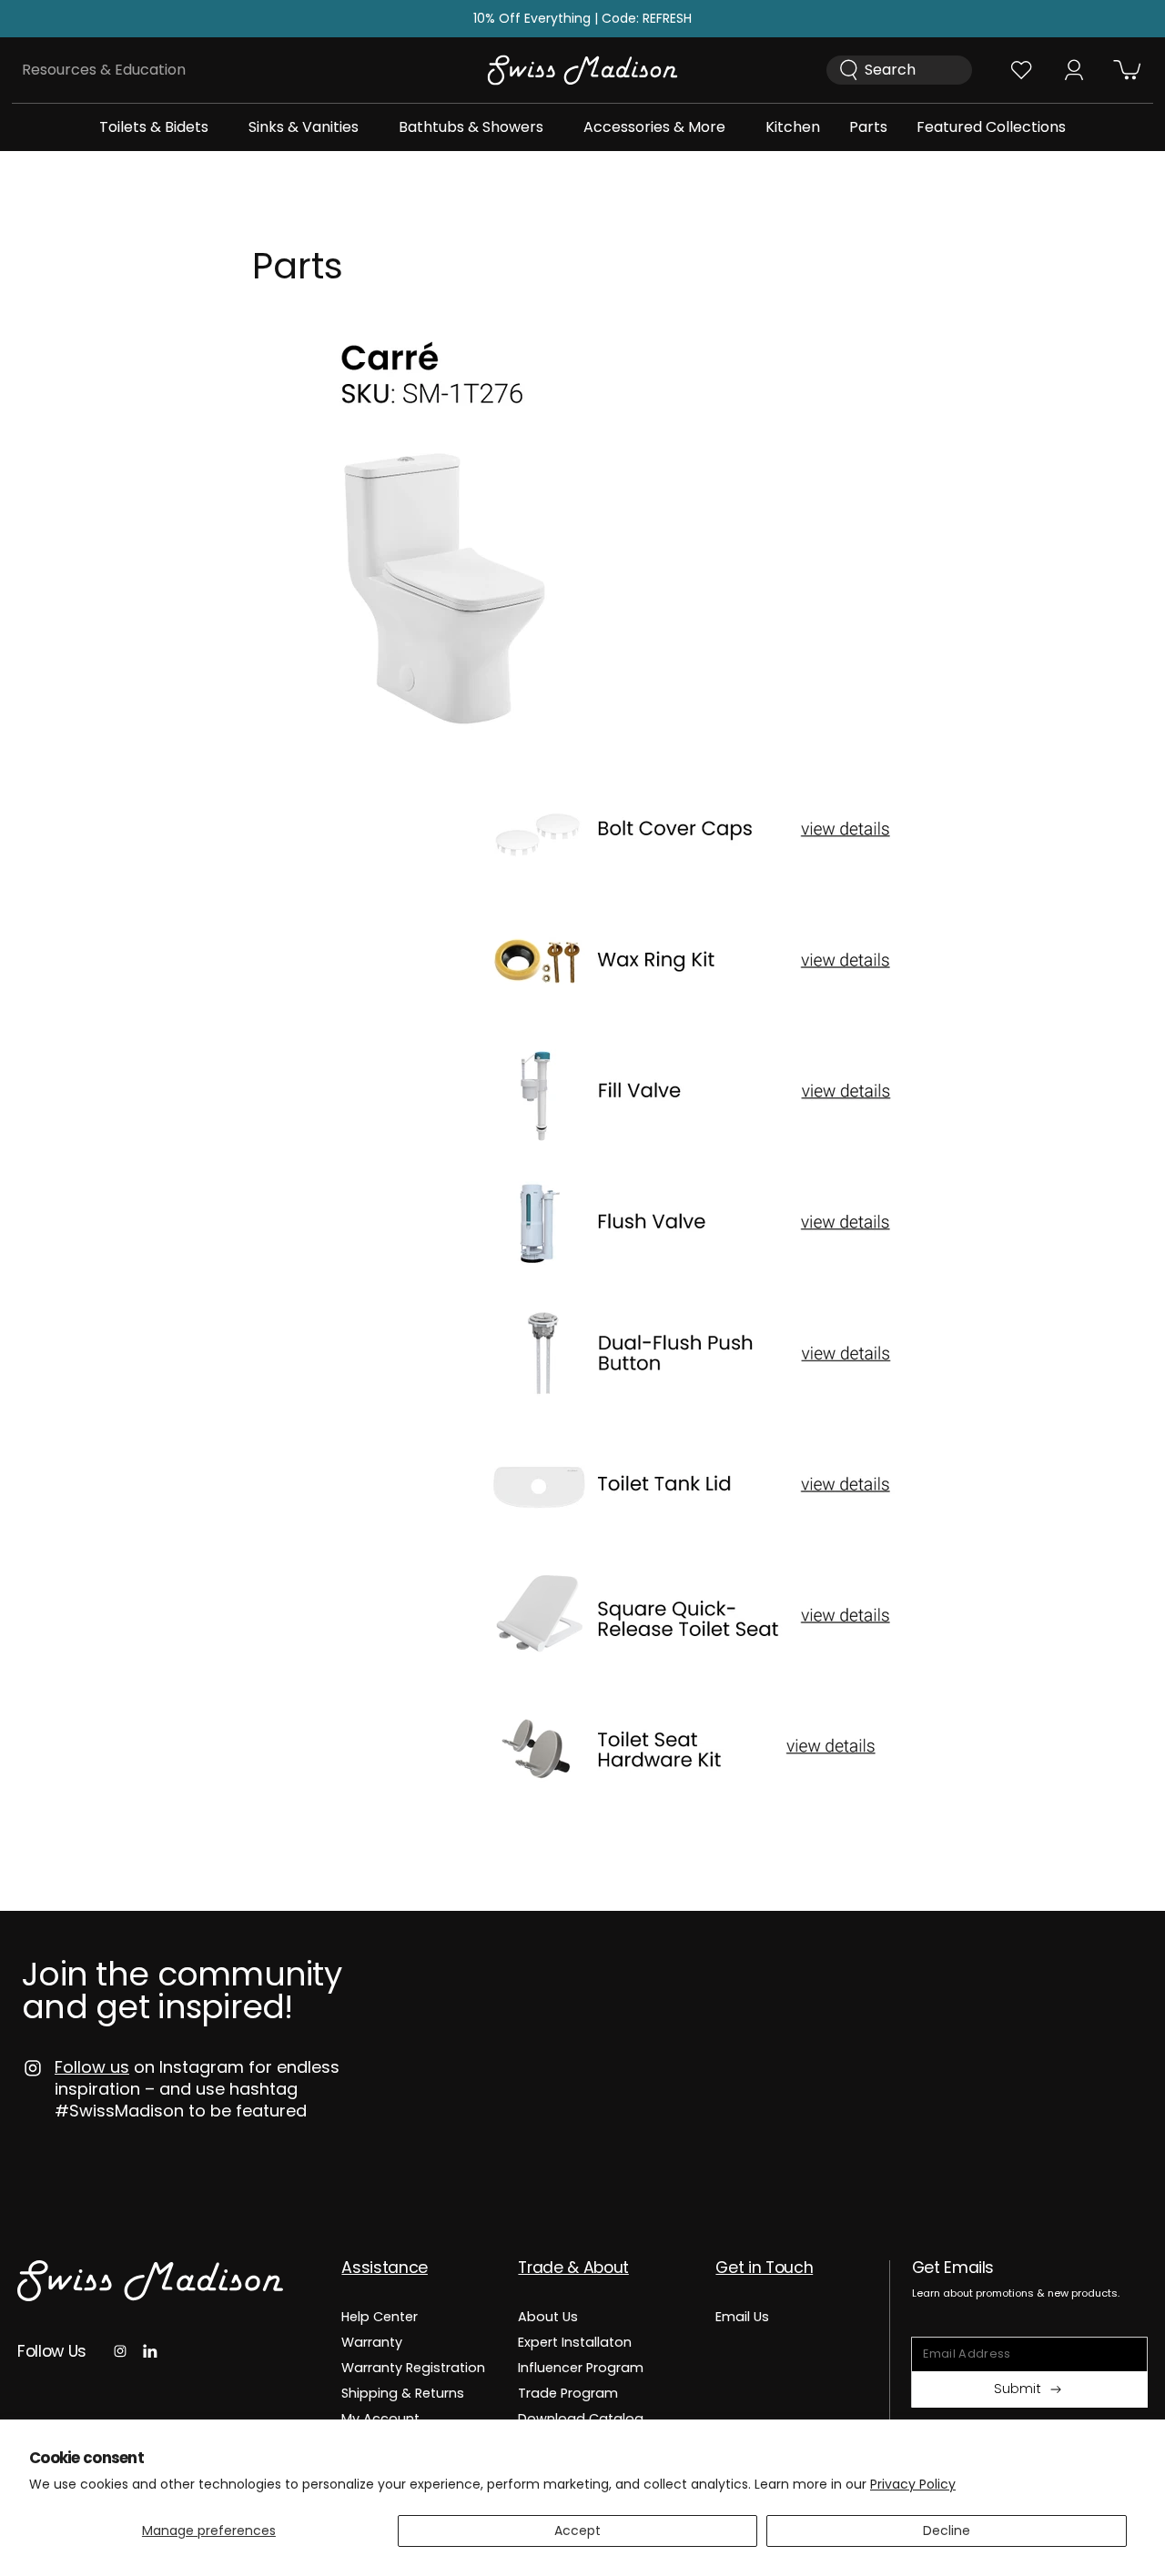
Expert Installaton (575, 2342)
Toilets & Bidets (154, 127)
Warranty (372, 2342)
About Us (548, 2318)
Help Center (380, 2318)
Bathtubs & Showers (471, 127)
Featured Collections (991, 127)
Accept (577, 2531)
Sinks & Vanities (304, 127)
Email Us (742, 2318)
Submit (1018, 2389)
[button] (154, 127)
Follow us (92, 2067)
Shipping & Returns (403, 2393)
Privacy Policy (913, 2484)
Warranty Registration (413, 2368)
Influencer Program (581, 2368)
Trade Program (568, 2393)
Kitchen (793, 127)
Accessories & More (654, 127)
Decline (947, 2531)
